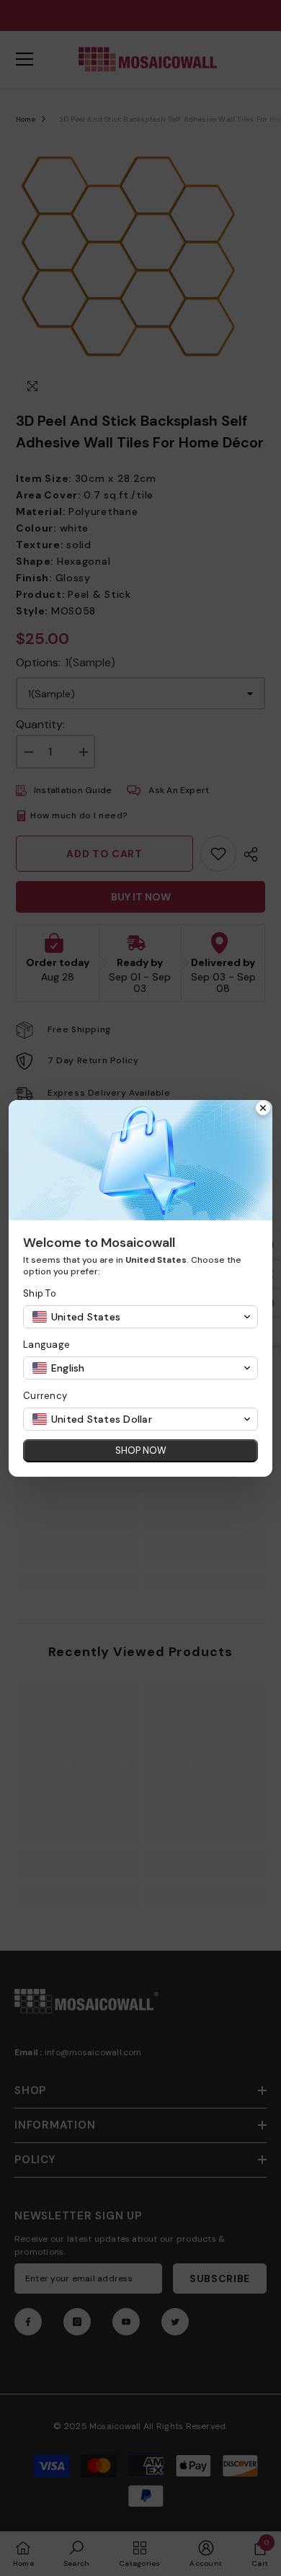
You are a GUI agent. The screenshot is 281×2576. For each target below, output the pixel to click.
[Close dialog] (263, 1109)
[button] (140, 1317)
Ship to (40, 1293)
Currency (45, 1396)
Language (46, 1345)
